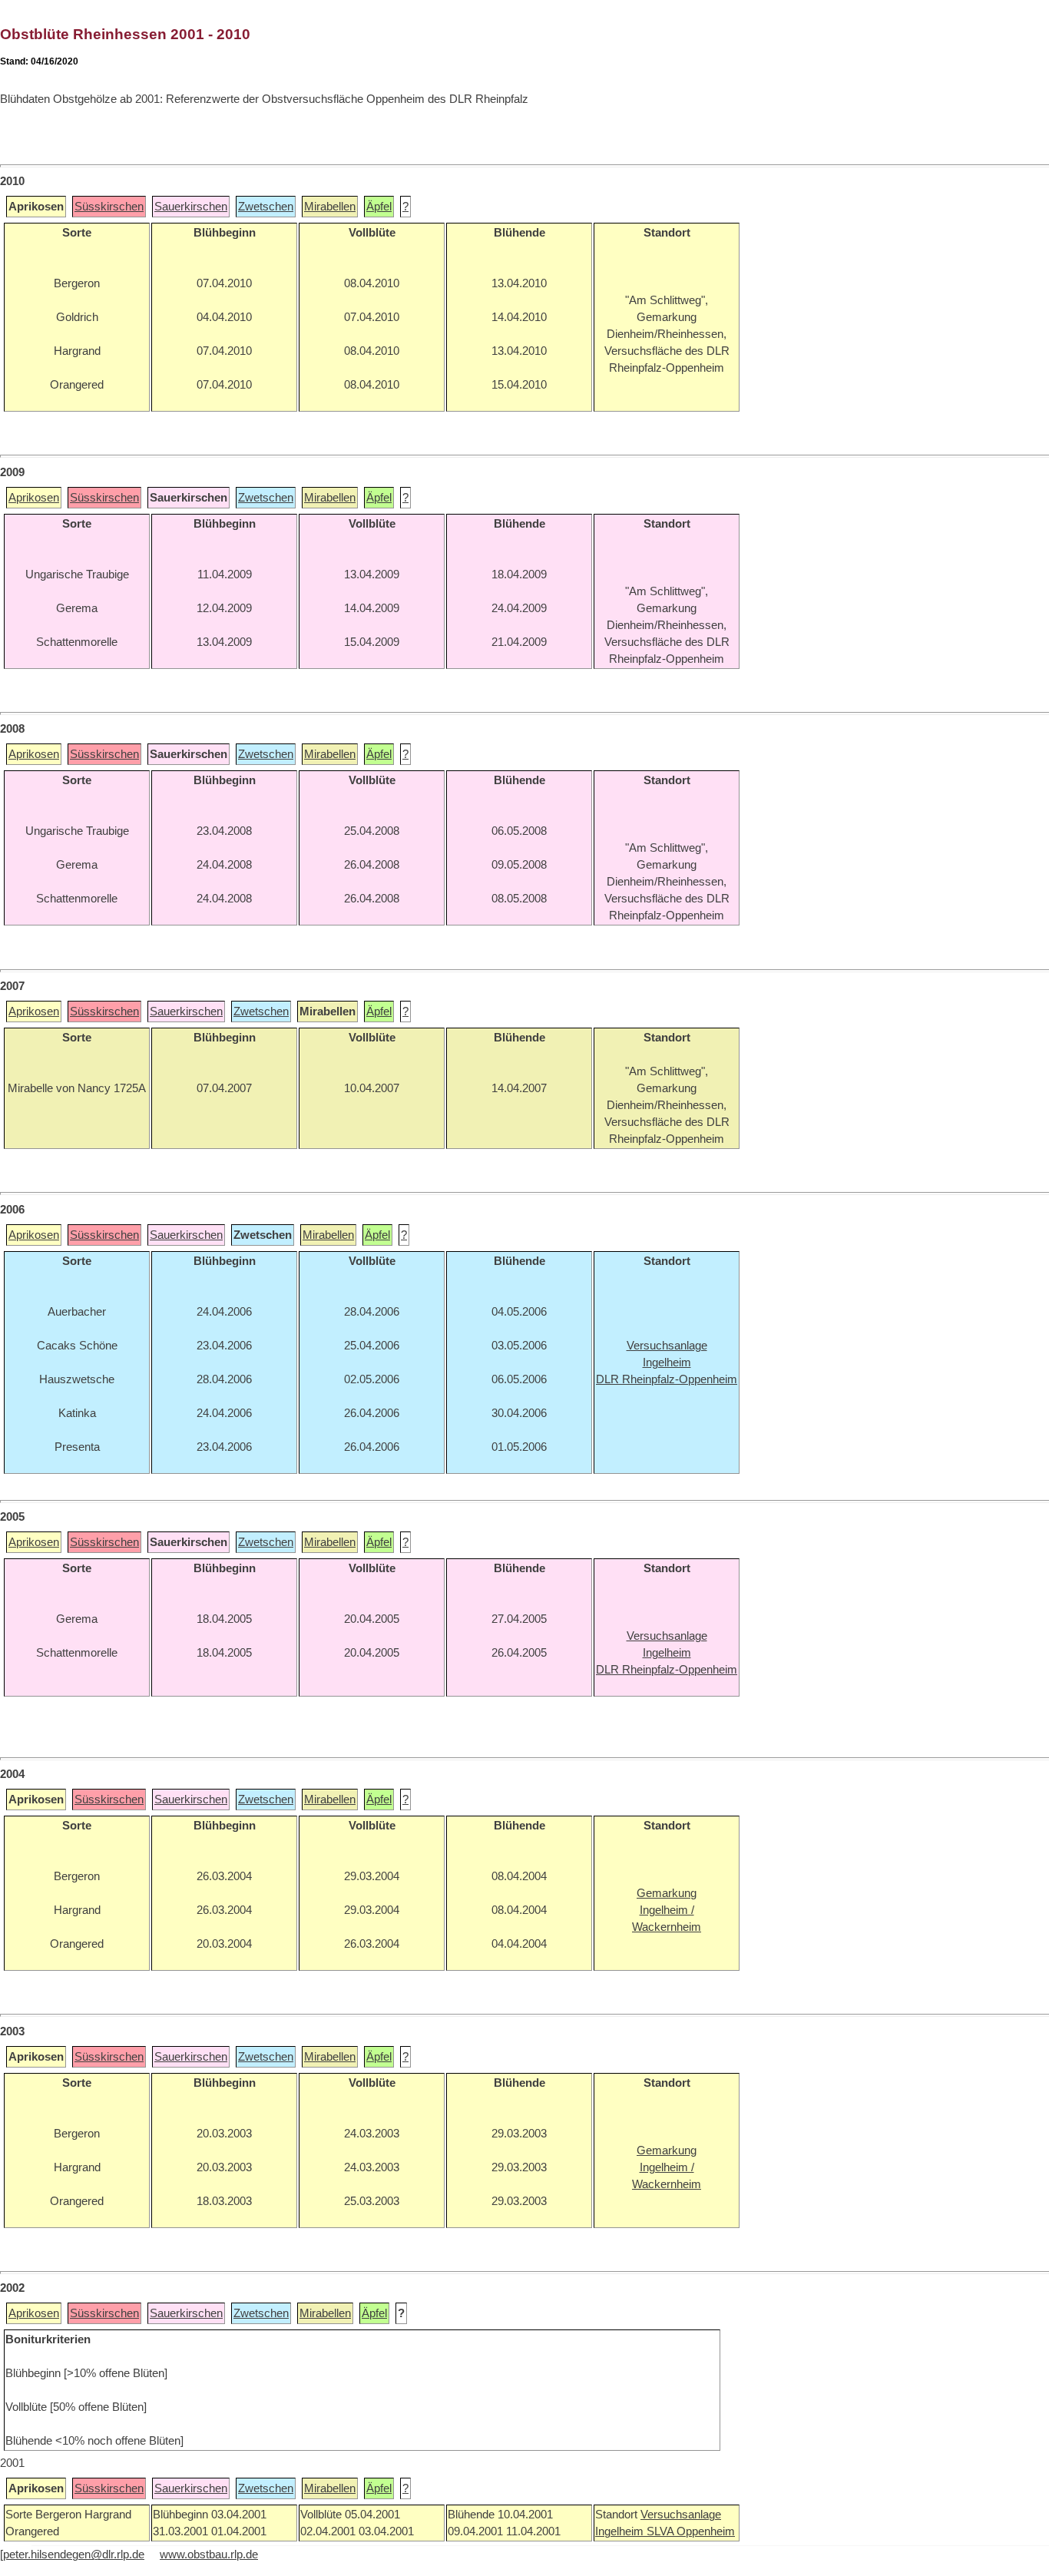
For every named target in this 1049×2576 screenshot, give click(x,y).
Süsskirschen (109, 207)
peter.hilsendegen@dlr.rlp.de (74, 2554)
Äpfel (379, 207)
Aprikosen (34, 498)
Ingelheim (621, 2531)
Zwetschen (266, 207)
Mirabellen (330, 207)
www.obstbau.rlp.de (209, 2554)
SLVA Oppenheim (691, 2531)
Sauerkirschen (191, 207)
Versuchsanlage (681, 2515)
